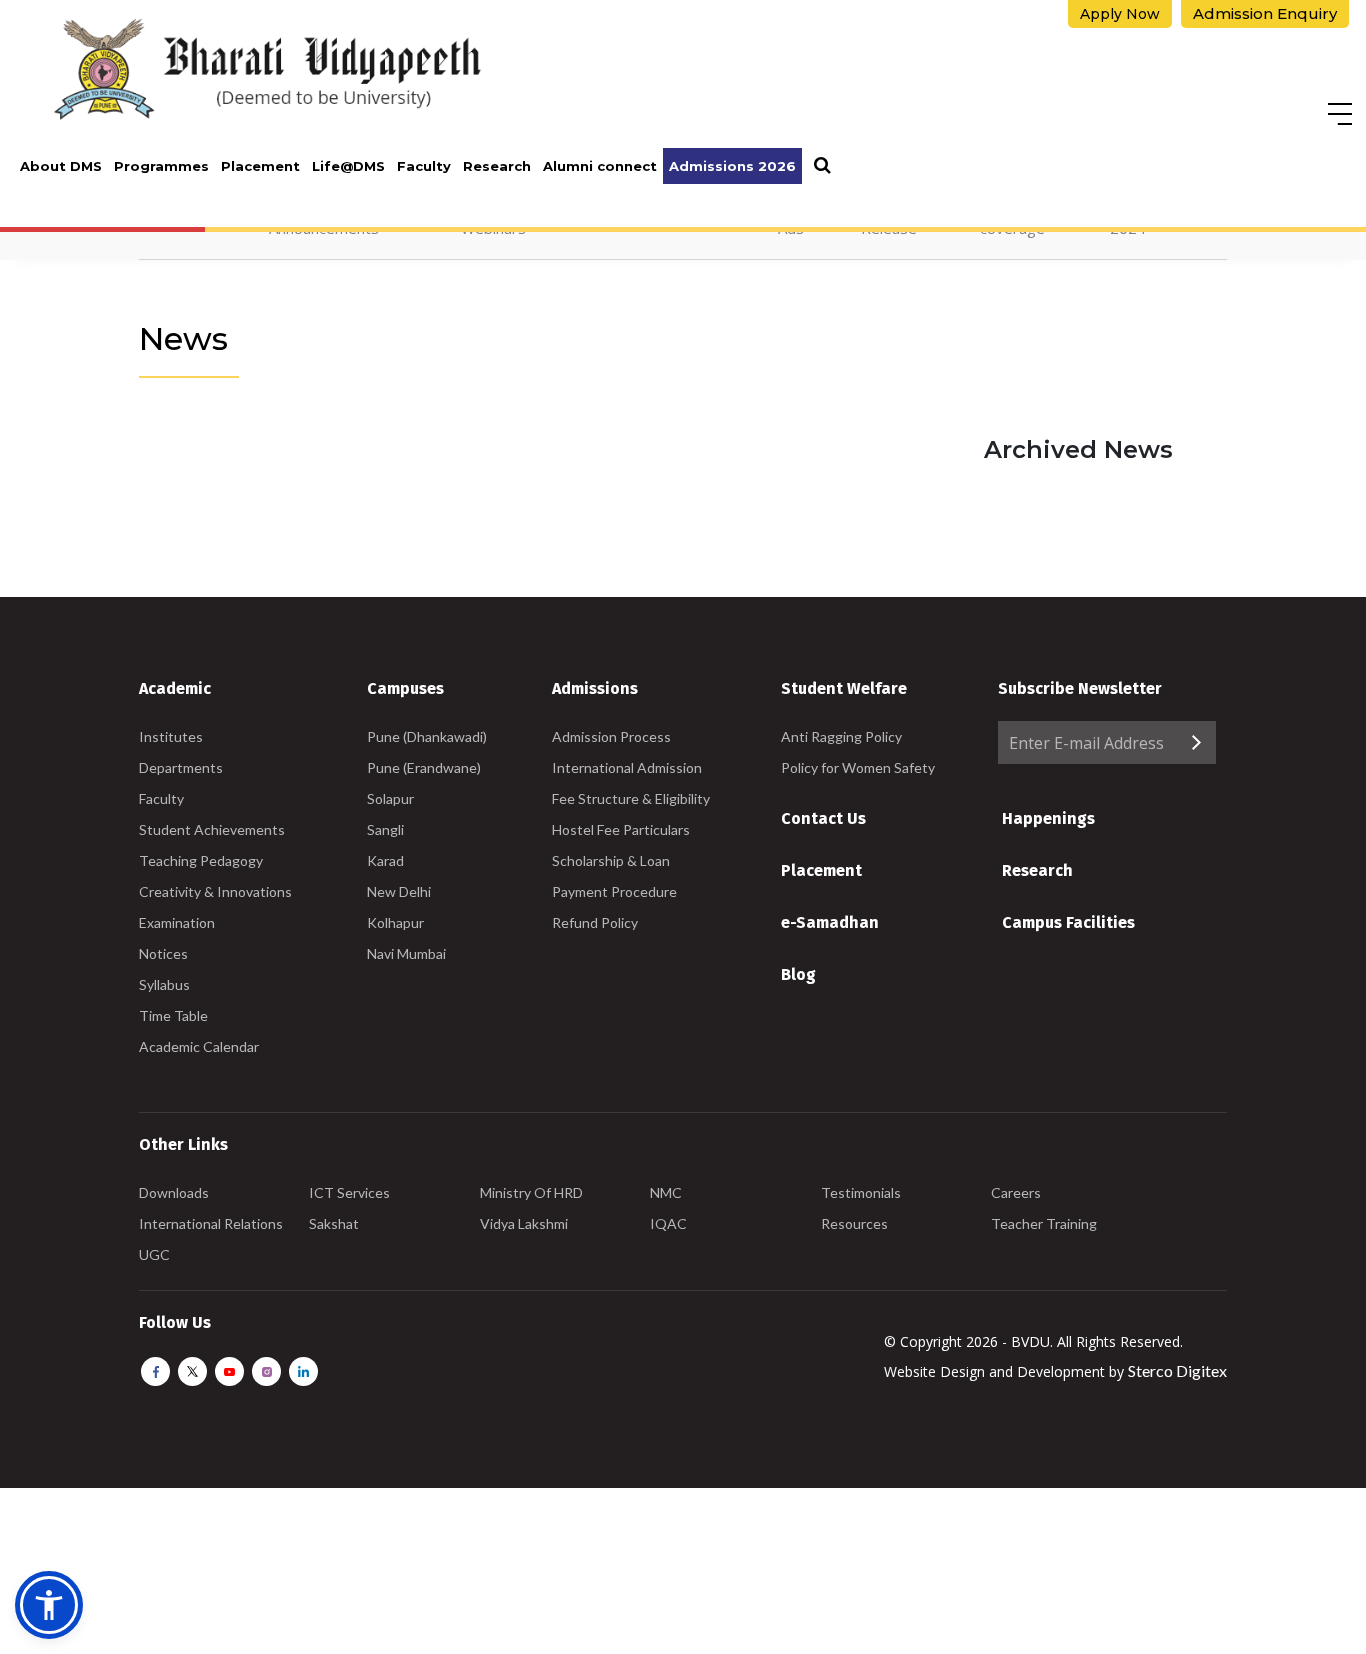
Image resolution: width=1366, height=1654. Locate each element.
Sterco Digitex (1177, 1370)
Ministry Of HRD (531, 1192)
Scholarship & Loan (611, 860)
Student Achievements (212, 829)
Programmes (161, 166)
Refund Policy (595, 922)
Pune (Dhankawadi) (427, 736)
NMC (666, 1192)
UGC (154, 1254)
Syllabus (164, 984)
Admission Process (611, 736)
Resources (854, 1223)
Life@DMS (348, 166)
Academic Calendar (199, 1046)
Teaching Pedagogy (201, 860)
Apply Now (1120, 14)
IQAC (668, 1223)
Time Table (173, 1015)
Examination (177, 922)
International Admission (627, 767)
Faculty (424, 166)
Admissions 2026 (732, 166)
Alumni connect (600, 166)
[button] (49, 1605)
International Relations (211, 1223)
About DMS (61, 166)
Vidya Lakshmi (524, 1223)
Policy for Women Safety (858, 767)
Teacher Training (1044, 1223)
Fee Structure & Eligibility (631, 798)
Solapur (390, 798)
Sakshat (334, 1223)
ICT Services (349, 1192)
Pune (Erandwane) (424, 767)
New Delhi (399, 891)
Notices (163, 953)
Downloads (174, 1192)
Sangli (385, 829)
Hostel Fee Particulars (621, 829)
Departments (181, 767)
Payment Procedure (614, 891)
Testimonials (861, 1192)
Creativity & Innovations (215, 891)
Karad (385, 860)
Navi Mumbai (406, 953)
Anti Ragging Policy (841, 736)
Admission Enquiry (1265, 13)
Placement (260, 166)
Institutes (171, 736)
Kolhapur (395, 922)
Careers (1016, 1192)
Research (497, 166)
